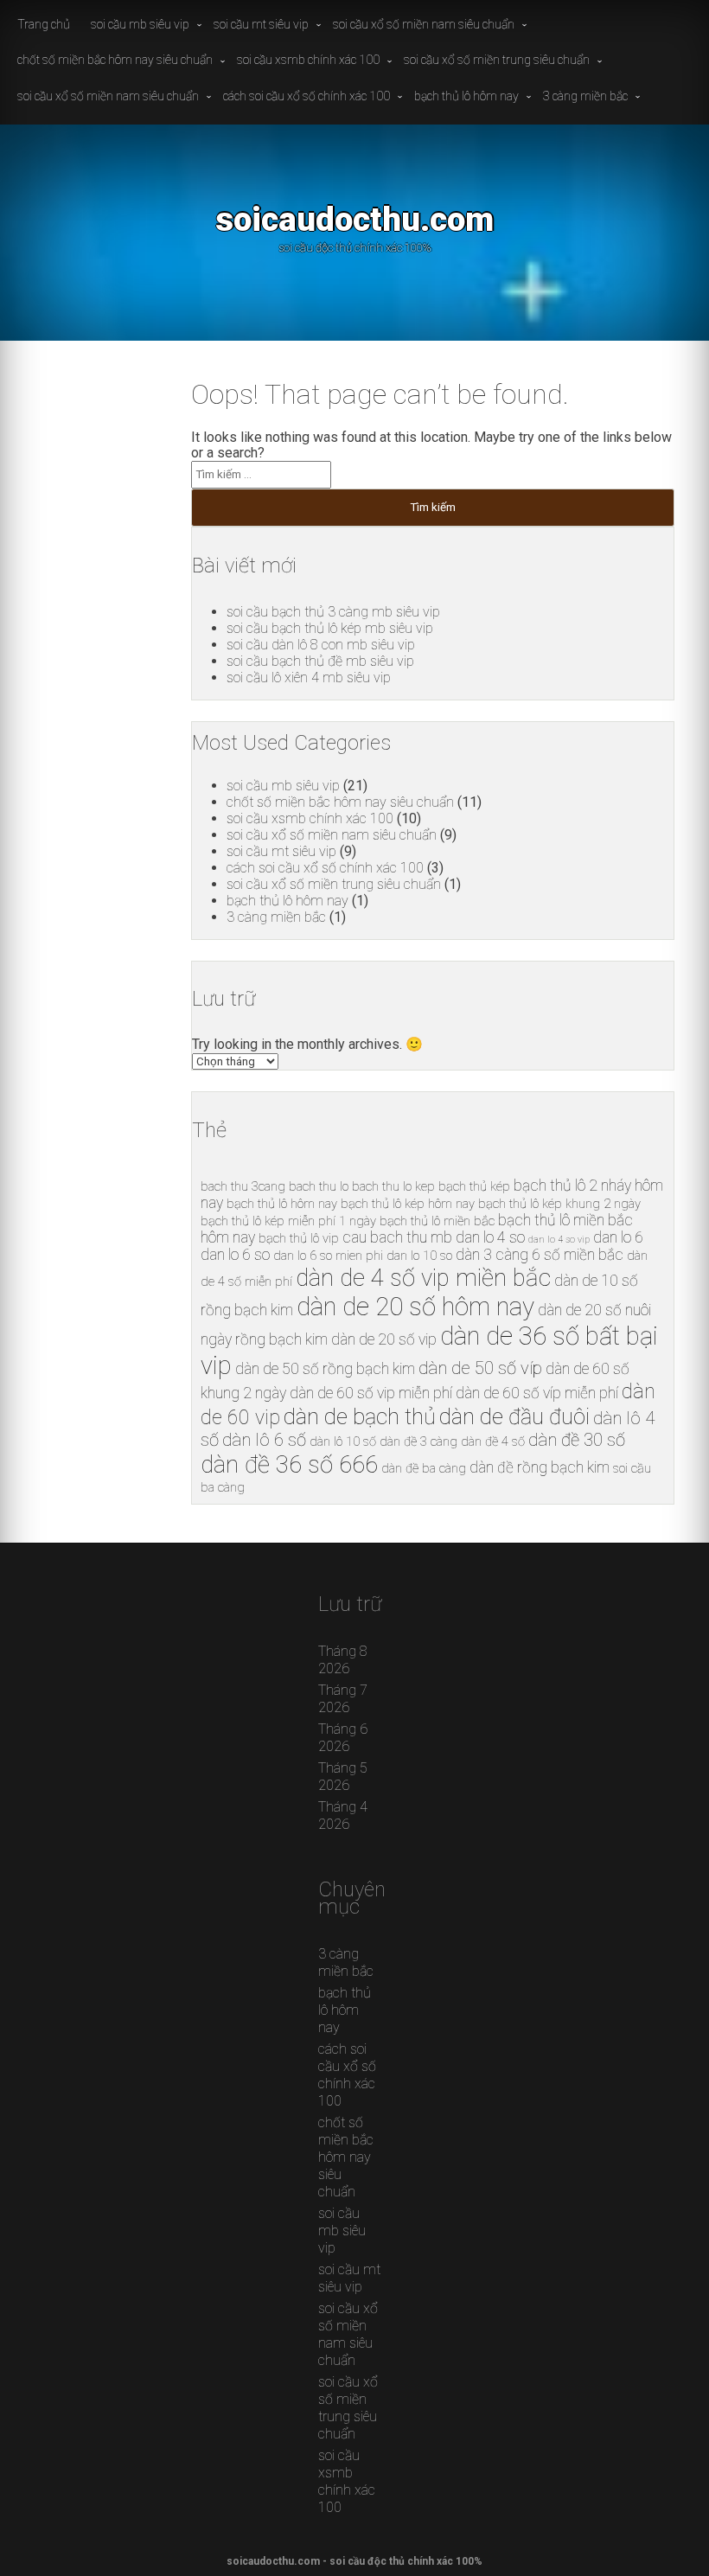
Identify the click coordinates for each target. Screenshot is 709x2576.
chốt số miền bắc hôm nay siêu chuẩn (115, 60)
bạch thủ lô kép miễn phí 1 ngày (288, 1221)
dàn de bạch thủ (360, 1416)
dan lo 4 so (490, 1237)
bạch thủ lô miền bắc (437, 1221)
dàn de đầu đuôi (514, 1416)
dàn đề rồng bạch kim (540, 1467)
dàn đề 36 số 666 (289, 1464)
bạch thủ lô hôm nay (466, 96)
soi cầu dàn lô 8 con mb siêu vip (321, 645)
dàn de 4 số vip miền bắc (423, 1278)
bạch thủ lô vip (299, 1238)
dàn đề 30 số (577, 1440)
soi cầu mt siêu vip (261, 24)
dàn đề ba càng (424, 1468)
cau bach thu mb (397, 1237)
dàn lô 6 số (264, 1440)
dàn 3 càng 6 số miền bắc (540, 1255)
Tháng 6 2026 (343, 1738)
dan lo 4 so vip (559, 1240)
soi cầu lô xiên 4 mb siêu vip (309, 678)
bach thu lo (319, 1186)
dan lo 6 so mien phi (328, 1256)
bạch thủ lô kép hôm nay (408, 1204)
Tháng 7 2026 (343, 1699)
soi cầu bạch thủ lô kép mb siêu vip (330, 628)
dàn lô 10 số (343, 1441)
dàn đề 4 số (493, 1441)
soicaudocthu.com (354, 219)
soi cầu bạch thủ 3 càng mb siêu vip (333, 612)
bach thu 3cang (243, 1186)
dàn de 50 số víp (480, 1368)
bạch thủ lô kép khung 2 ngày (559, 1204)
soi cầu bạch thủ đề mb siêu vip (320, 661)
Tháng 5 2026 (343, 1777)
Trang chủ (44, 24)
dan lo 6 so (235, 1255)
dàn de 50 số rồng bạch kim (325, 1369)
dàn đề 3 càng (418, 1441)
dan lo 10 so (419, 1256)
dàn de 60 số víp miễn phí (537, 1393)
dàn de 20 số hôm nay (415, 1307)
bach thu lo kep (393, 1186)
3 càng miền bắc (585, 96)
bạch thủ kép (474, 1186)
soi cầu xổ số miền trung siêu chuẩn (497, 60)
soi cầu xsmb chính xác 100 (308, 60)
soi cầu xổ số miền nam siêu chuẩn (424, 24)
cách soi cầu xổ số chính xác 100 (307, 96)
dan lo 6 (618, 1237)
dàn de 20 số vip (384, 1339)
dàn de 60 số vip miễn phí (371, 1393)
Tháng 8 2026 (343, 1660)
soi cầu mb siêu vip (140, 24)
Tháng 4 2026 (343, 1815)
